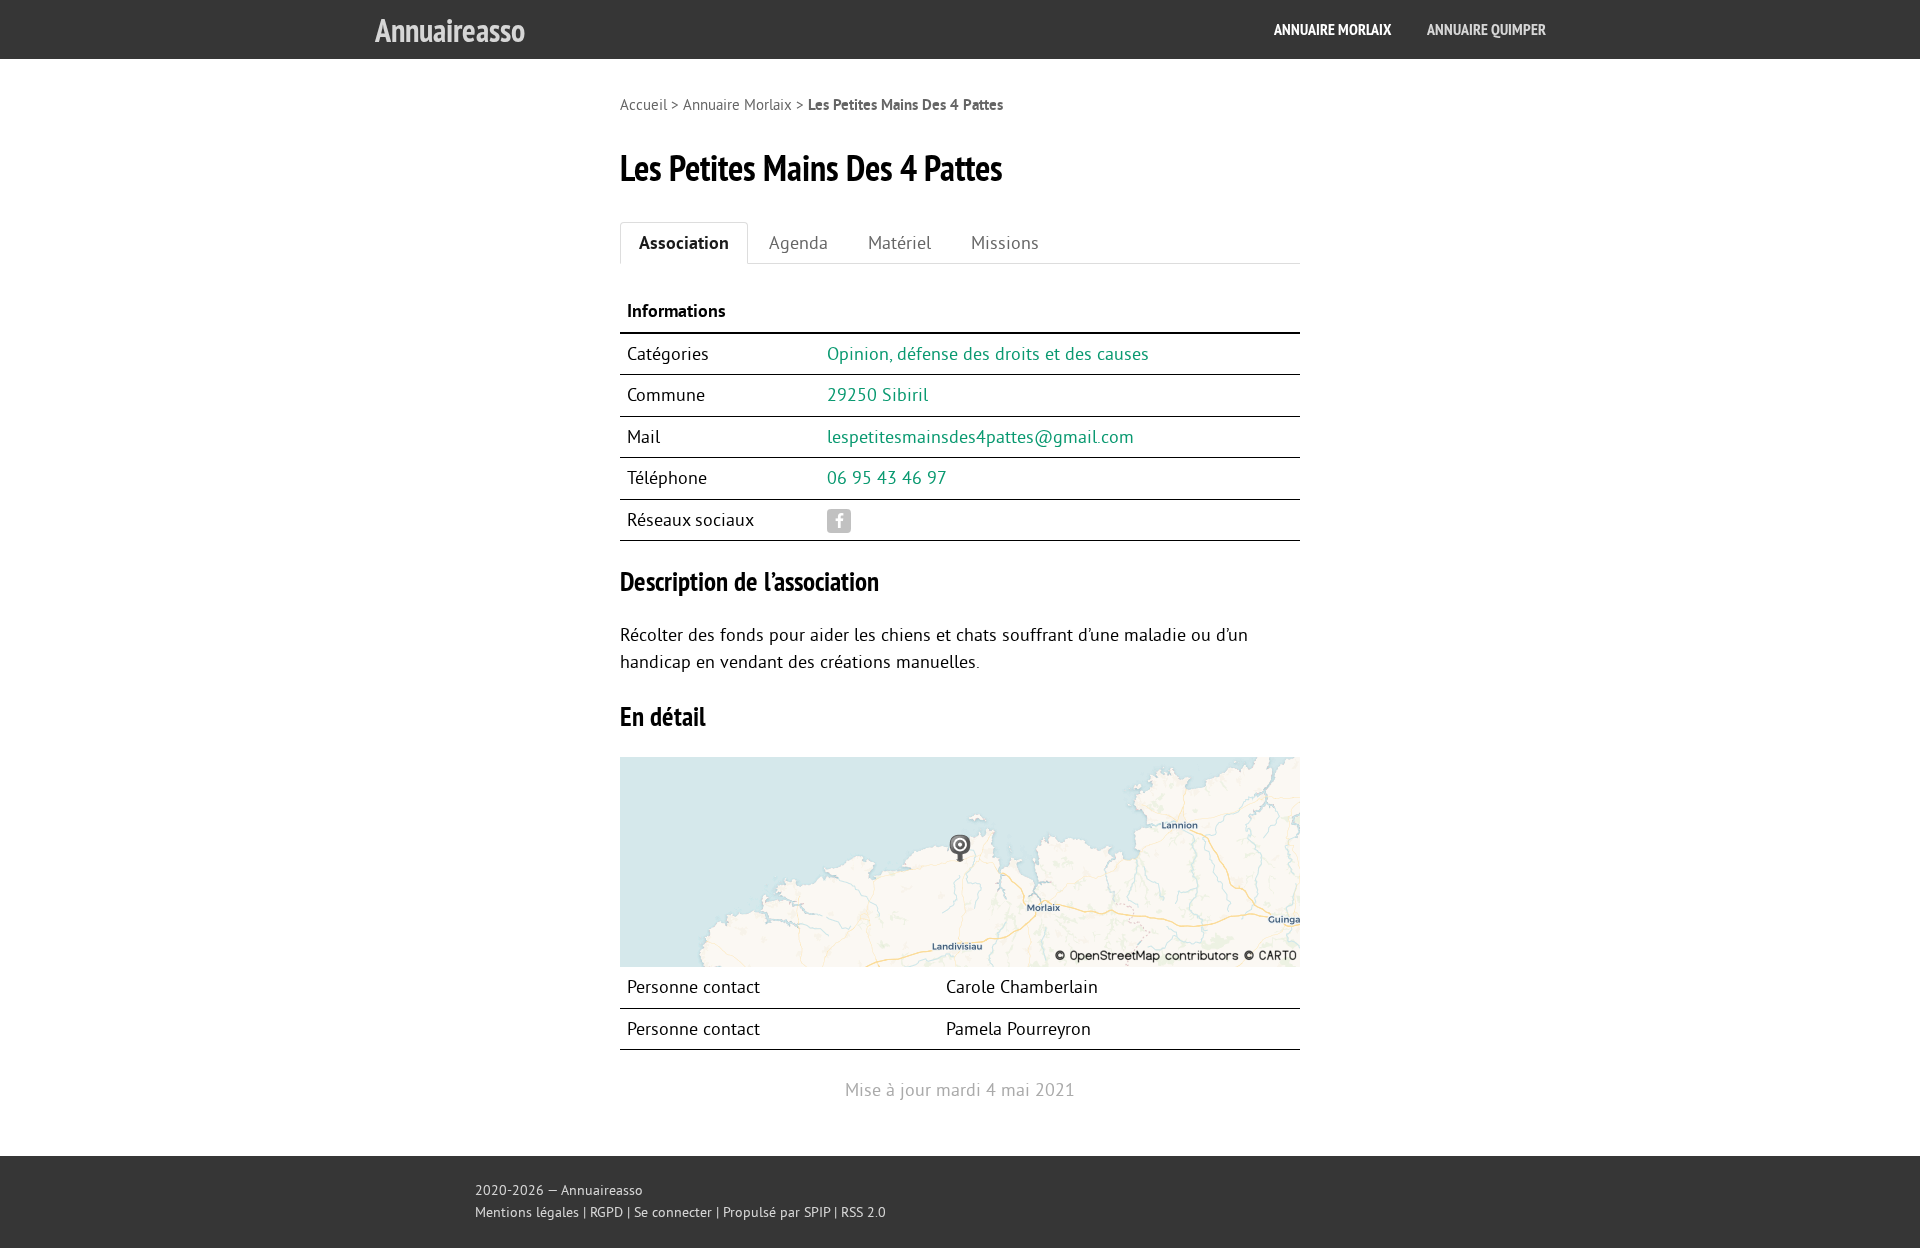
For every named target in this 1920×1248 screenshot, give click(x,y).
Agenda (798, 243)
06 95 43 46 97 (887, 478)
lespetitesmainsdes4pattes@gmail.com (980, 437)
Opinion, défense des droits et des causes (988, 354)
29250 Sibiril (877, 395)
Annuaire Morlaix (1332, 29)
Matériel (899, 243)
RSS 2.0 (863, 1212)
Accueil (643, 105)
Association (684, 243)
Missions (1005, 243)
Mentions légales (527, 1212)
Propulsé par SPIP (776, 1212)
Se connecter (673, 1212)
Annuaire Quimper (1486, 29)
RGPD (606, 1212)
